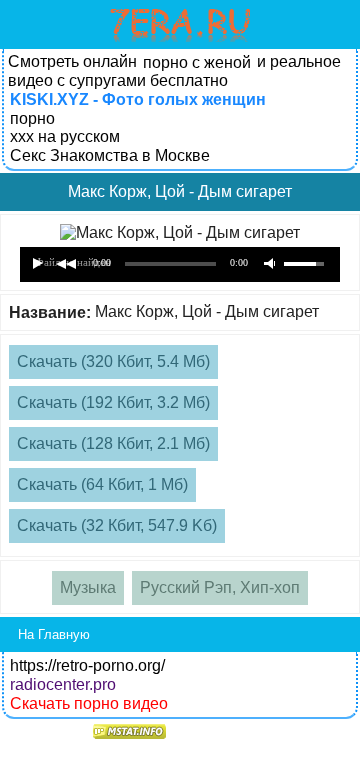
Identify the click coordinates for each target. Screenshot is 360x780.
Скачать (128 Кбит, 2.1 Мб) (113, 443)
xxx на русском (65, 136)
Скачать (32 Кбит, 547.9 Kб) (117, 525)
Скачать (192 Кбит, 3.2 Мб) (113, 402)
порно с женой (197, 62)
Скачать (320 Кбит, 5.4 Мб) (113, 361)
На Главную (54, 634)
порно (32, 118)
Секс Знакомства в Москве (110, 155)
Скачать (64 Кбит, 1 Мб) (102, 484)
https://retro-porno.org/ (87, 665)
